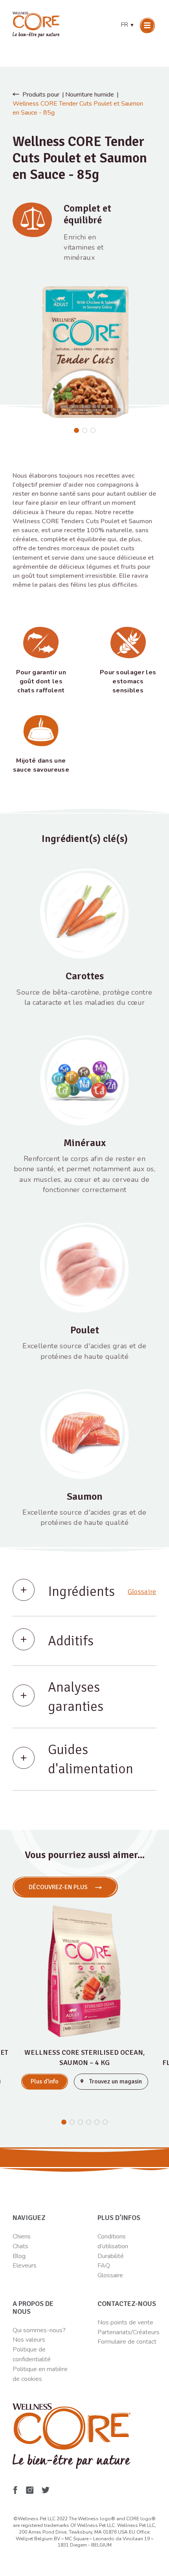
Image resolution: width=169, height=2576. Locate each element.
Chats (20, 2246)
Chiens (22, 2236)
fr (128, 25)
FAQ (104, 2266)
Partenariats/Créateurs (129, 2332)
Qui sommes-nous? (39, 2330)
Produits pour (41, 95)
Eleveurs (25, 2266)
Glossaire (142, 1592)
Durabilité (111, 2256)
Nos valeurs (29, 2340)
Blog (19, 2256)
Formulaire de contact (127, 2342)
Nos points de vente (125, 2322)
